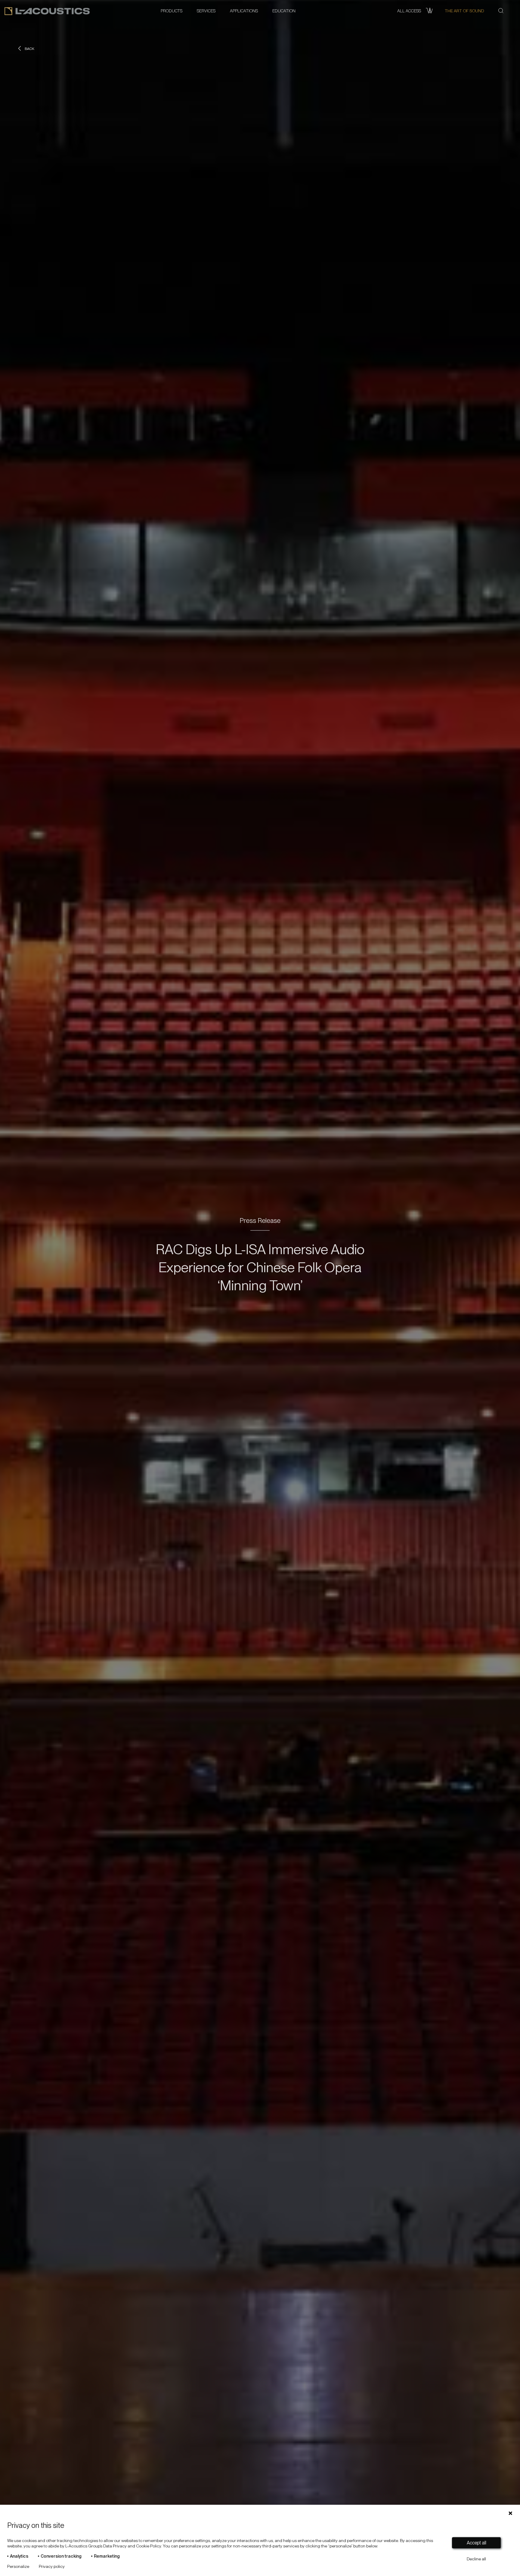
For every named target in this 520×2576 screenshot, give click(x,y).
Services (206, 11)
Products (172, 11)
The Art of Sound (464, 11)
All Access (409, 11)
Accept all (477, 2543)
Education (284, 11)
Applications (244, 11)
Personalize (18, 2566)
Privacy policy (52, 2566)
